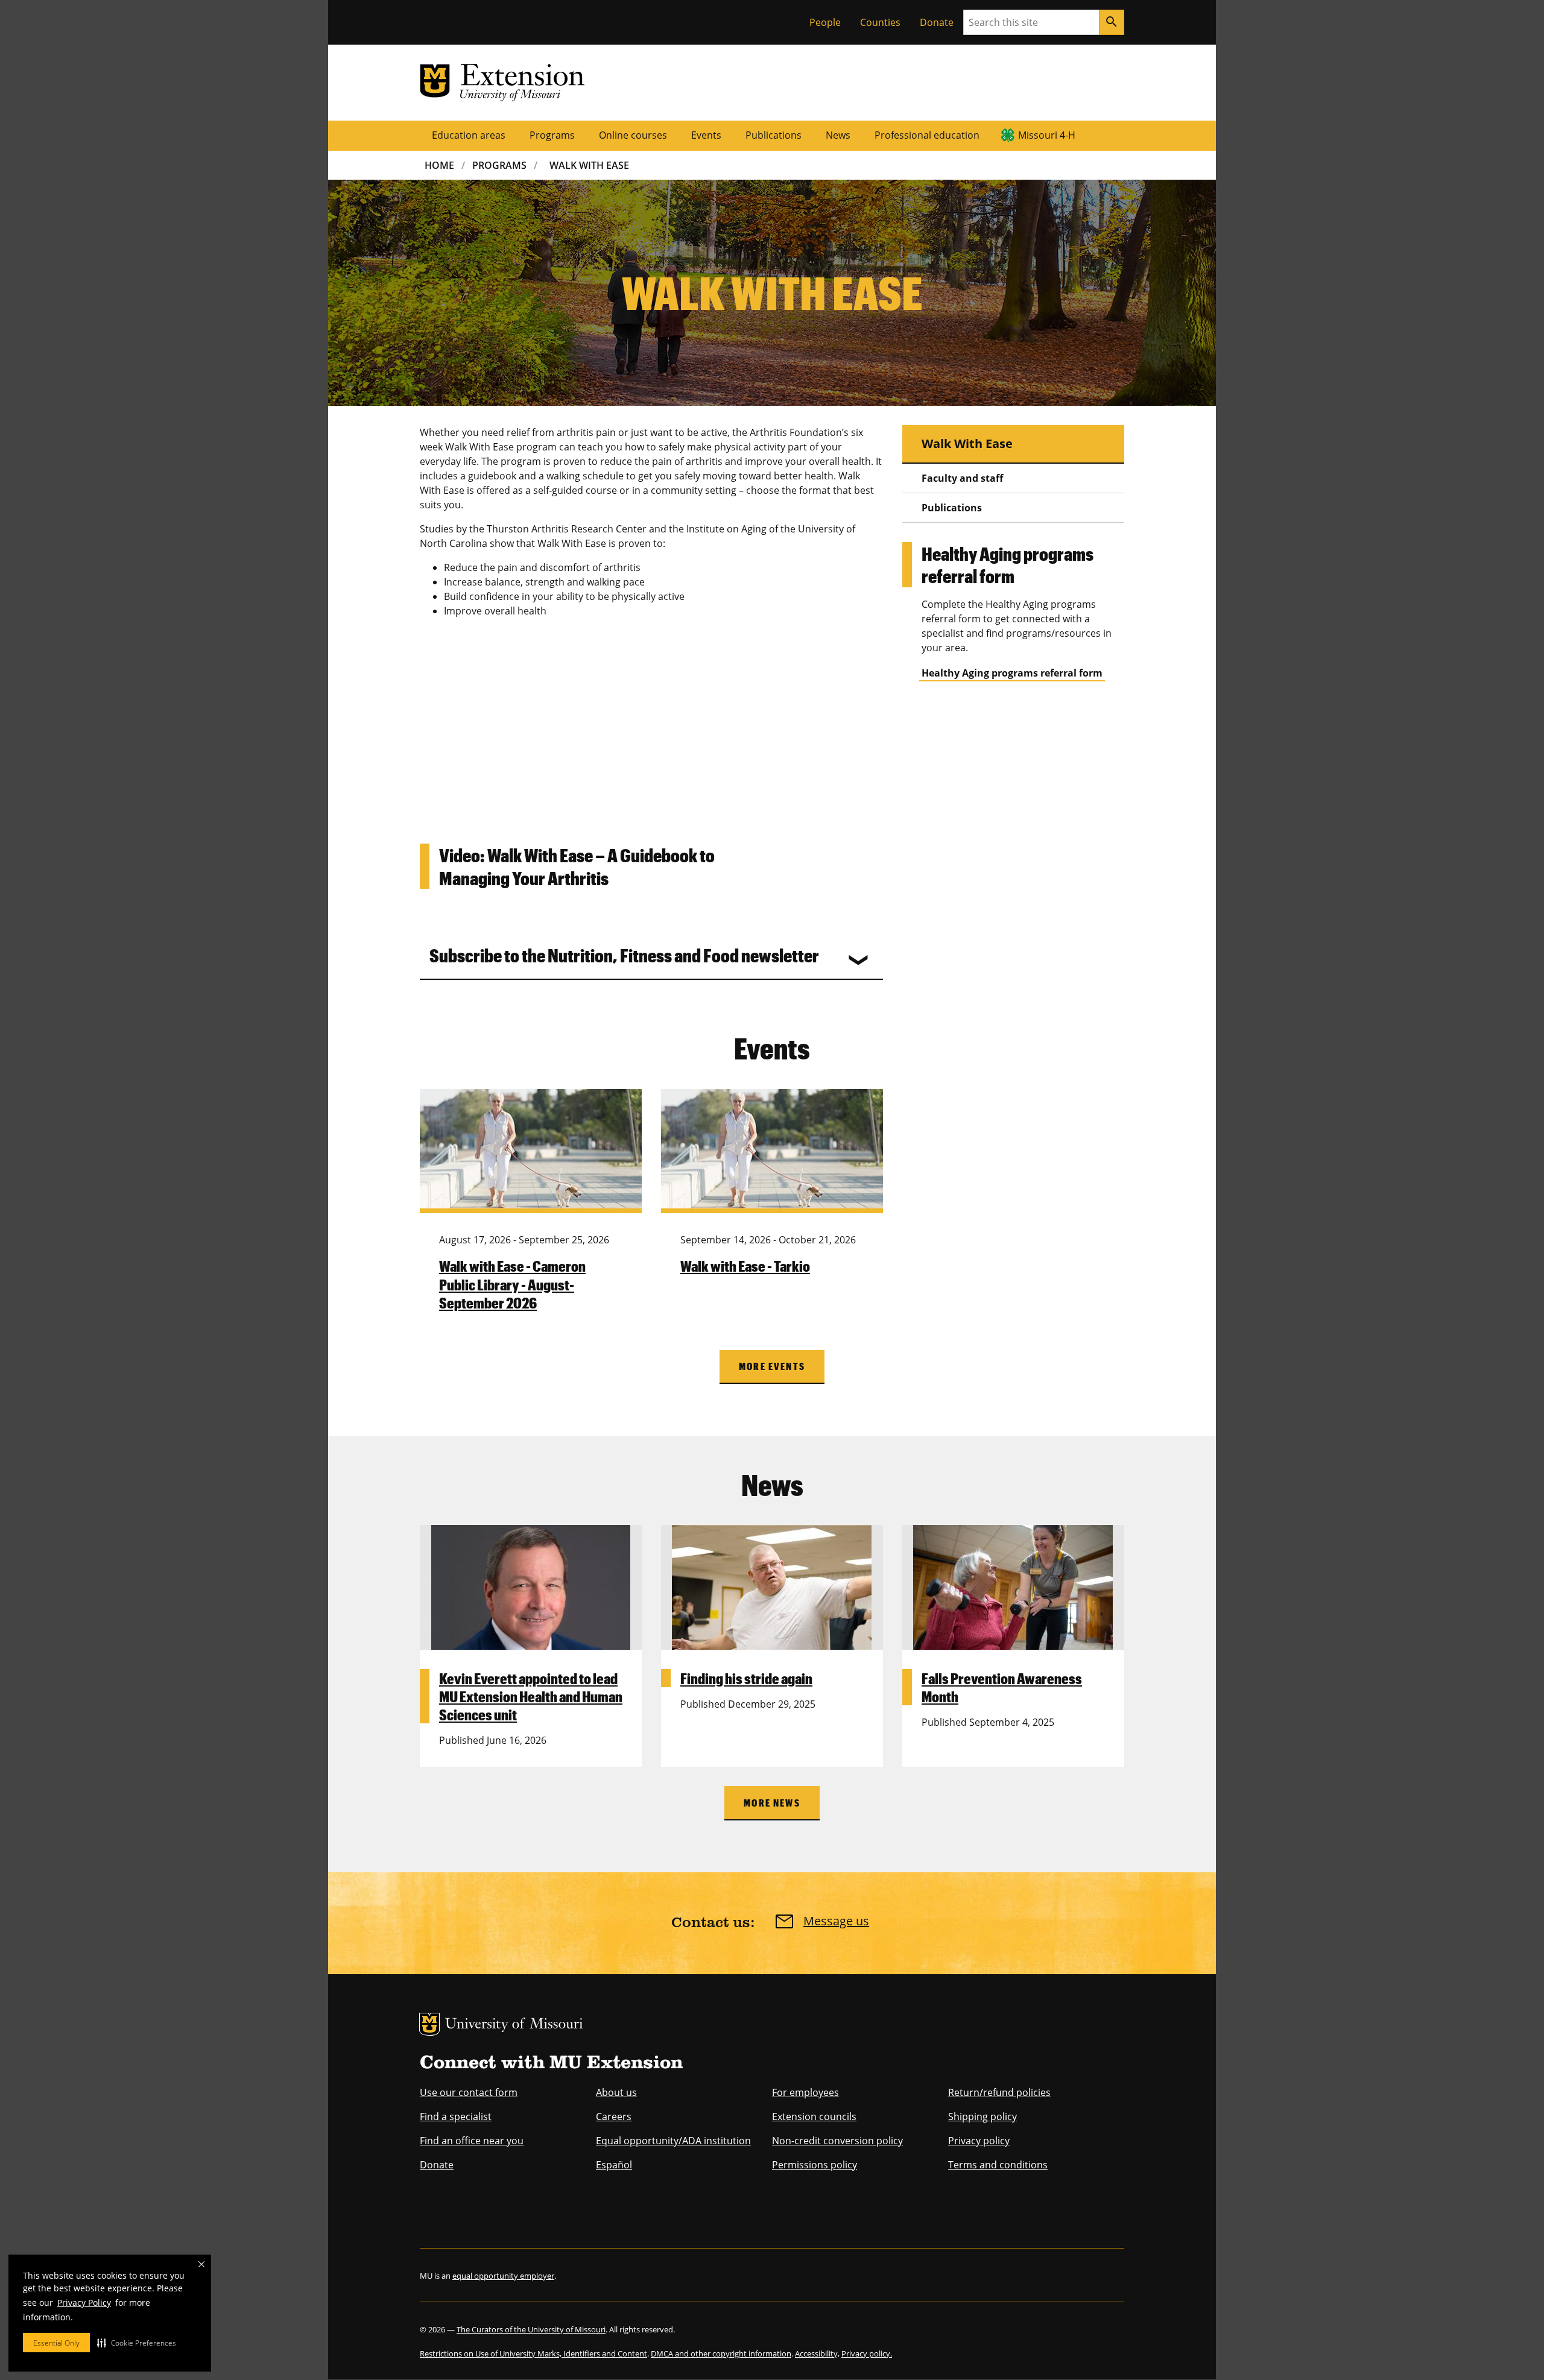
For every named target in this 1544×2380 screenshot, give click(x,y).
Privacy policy (979, 2141)
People (825, 22)
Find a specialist (456, 2116)
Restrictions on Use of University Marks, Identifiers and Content (533, 2353)
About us (616, 2092)
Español (614, 2165)
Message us (836, 1921)
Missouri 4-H (1047, 135)
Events (706, 135)
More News (772, 1803)
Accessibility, (817, 2353)
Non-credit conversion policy (837, 2141)
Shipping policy (982, 2116)
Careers (614, 2116)
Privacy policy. (867, 2353)
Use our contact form (469, 2092)
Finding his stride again (746, 1678)
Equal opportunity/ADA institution (673, 2141)
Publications (774, 135)
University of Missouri (514, 2025)
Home (439, 165)
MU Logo (429, 2024)
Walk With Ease (589, 165)
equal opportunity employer (503, 2276)
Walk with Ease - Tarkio (745, 1266)
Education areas (469, 135)
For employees (805, 2092)
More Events (772, 1366)
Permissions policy (815, 2165)
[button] (137, 2343)
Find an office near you (472, 2141)
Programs (552, 135)
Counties (880, 22)
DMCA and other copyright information (721, 2353)
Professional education (927, 135)
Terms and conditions (998, 2165)
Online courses (633, 135)
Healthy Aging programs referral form (1012, 673)
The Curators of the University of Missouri (531, 2329)
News (838, 135)
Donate (937, 22)
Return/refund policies (999, 2092)
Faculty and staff (962, 478)
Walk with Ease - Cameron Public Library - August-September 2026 (512, 1284)
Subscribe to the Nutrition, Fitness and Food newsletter (624, 955)
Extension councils (814, 2116)
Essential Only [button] (56, 2343)
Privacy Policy (84, 2303)
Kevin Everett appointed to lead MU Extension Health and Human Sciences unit (531, 1696)
